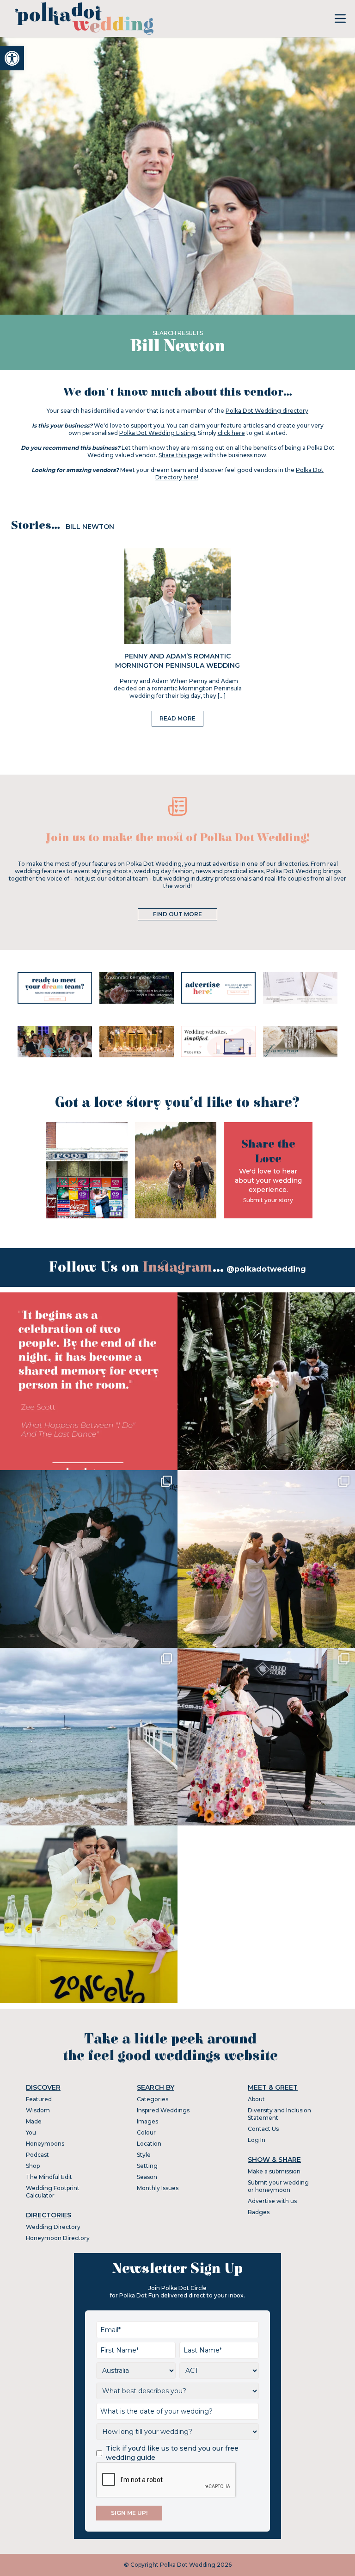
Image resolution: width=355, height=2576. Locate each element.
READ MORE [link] (177, 718)
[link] (12, 58)
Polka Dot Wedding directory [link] (267, 411)
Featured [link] (39, 2099)
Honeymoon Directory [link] (58, 2238)
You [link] (31, 2132)
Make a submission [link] (274, 2171)
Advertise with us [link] (272, 2201)
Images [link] (147, 2121)
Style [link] (144, 2155)
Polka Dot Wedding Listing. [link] (158, 433)
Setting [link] (147, 2166)
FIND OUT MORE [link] (177, 914)
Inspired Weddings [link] (163, 2110)
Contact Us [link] (263, 2129)
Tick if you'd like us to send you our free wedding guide (172, 2453)
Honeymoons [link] (45, 2144)
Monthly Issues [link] (158, 2188)
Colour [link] (146, 2132)
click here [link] (231, 433)
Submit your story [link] (268, 1200)
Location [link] (149, 2144)
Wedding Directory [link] (53, 2227)
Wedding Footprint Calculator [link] (53, 2192)
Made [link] (34, 2121)
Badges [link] (259, 2212)
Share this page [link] (180, 455)
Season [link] (147, 2177)
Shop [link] (33, 2166)
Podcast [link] (37, 2155)
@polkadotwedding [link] (266, 1269)
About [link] (256, 2099)
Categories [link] (153, 2099)
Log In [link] (257, 2140)
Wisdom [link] (38, 2110)
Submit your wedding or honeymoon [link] (278, 2186)
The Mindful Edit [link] (49, 2177)
